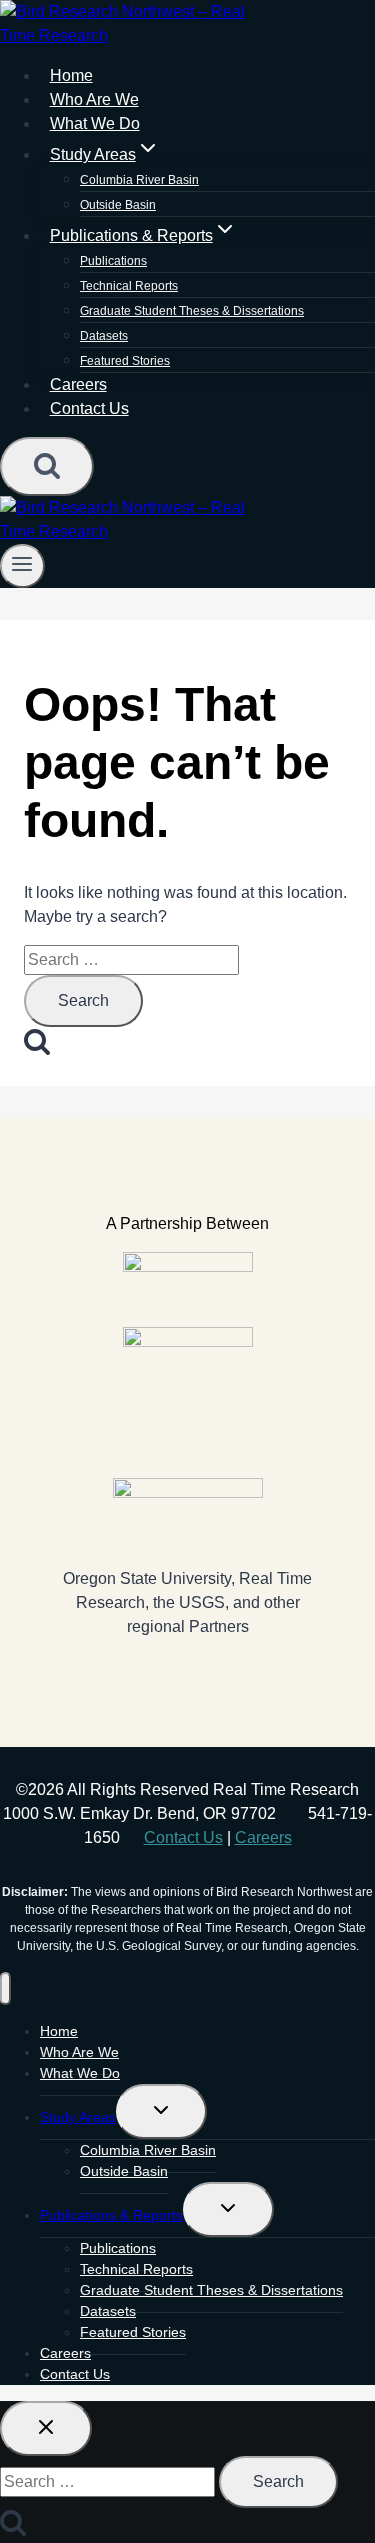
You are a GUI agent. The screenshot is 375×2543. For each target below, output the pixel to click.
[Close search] (46, 2428)
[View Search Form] (47, 466)
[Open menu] (22, 566)
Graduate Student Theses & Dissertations (192, 311)
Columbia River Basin (139, 180)
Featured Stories (125, 361)
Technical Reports (129, 286)
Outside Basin (124, 2171)
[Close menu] (5, 1988)
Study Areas (78, 2117)
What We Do (80, 2073)
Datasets (104, 336)
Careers (263, 1837)
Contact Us (89, 408)
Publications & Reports (111, 2215)
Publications (113, 261)
